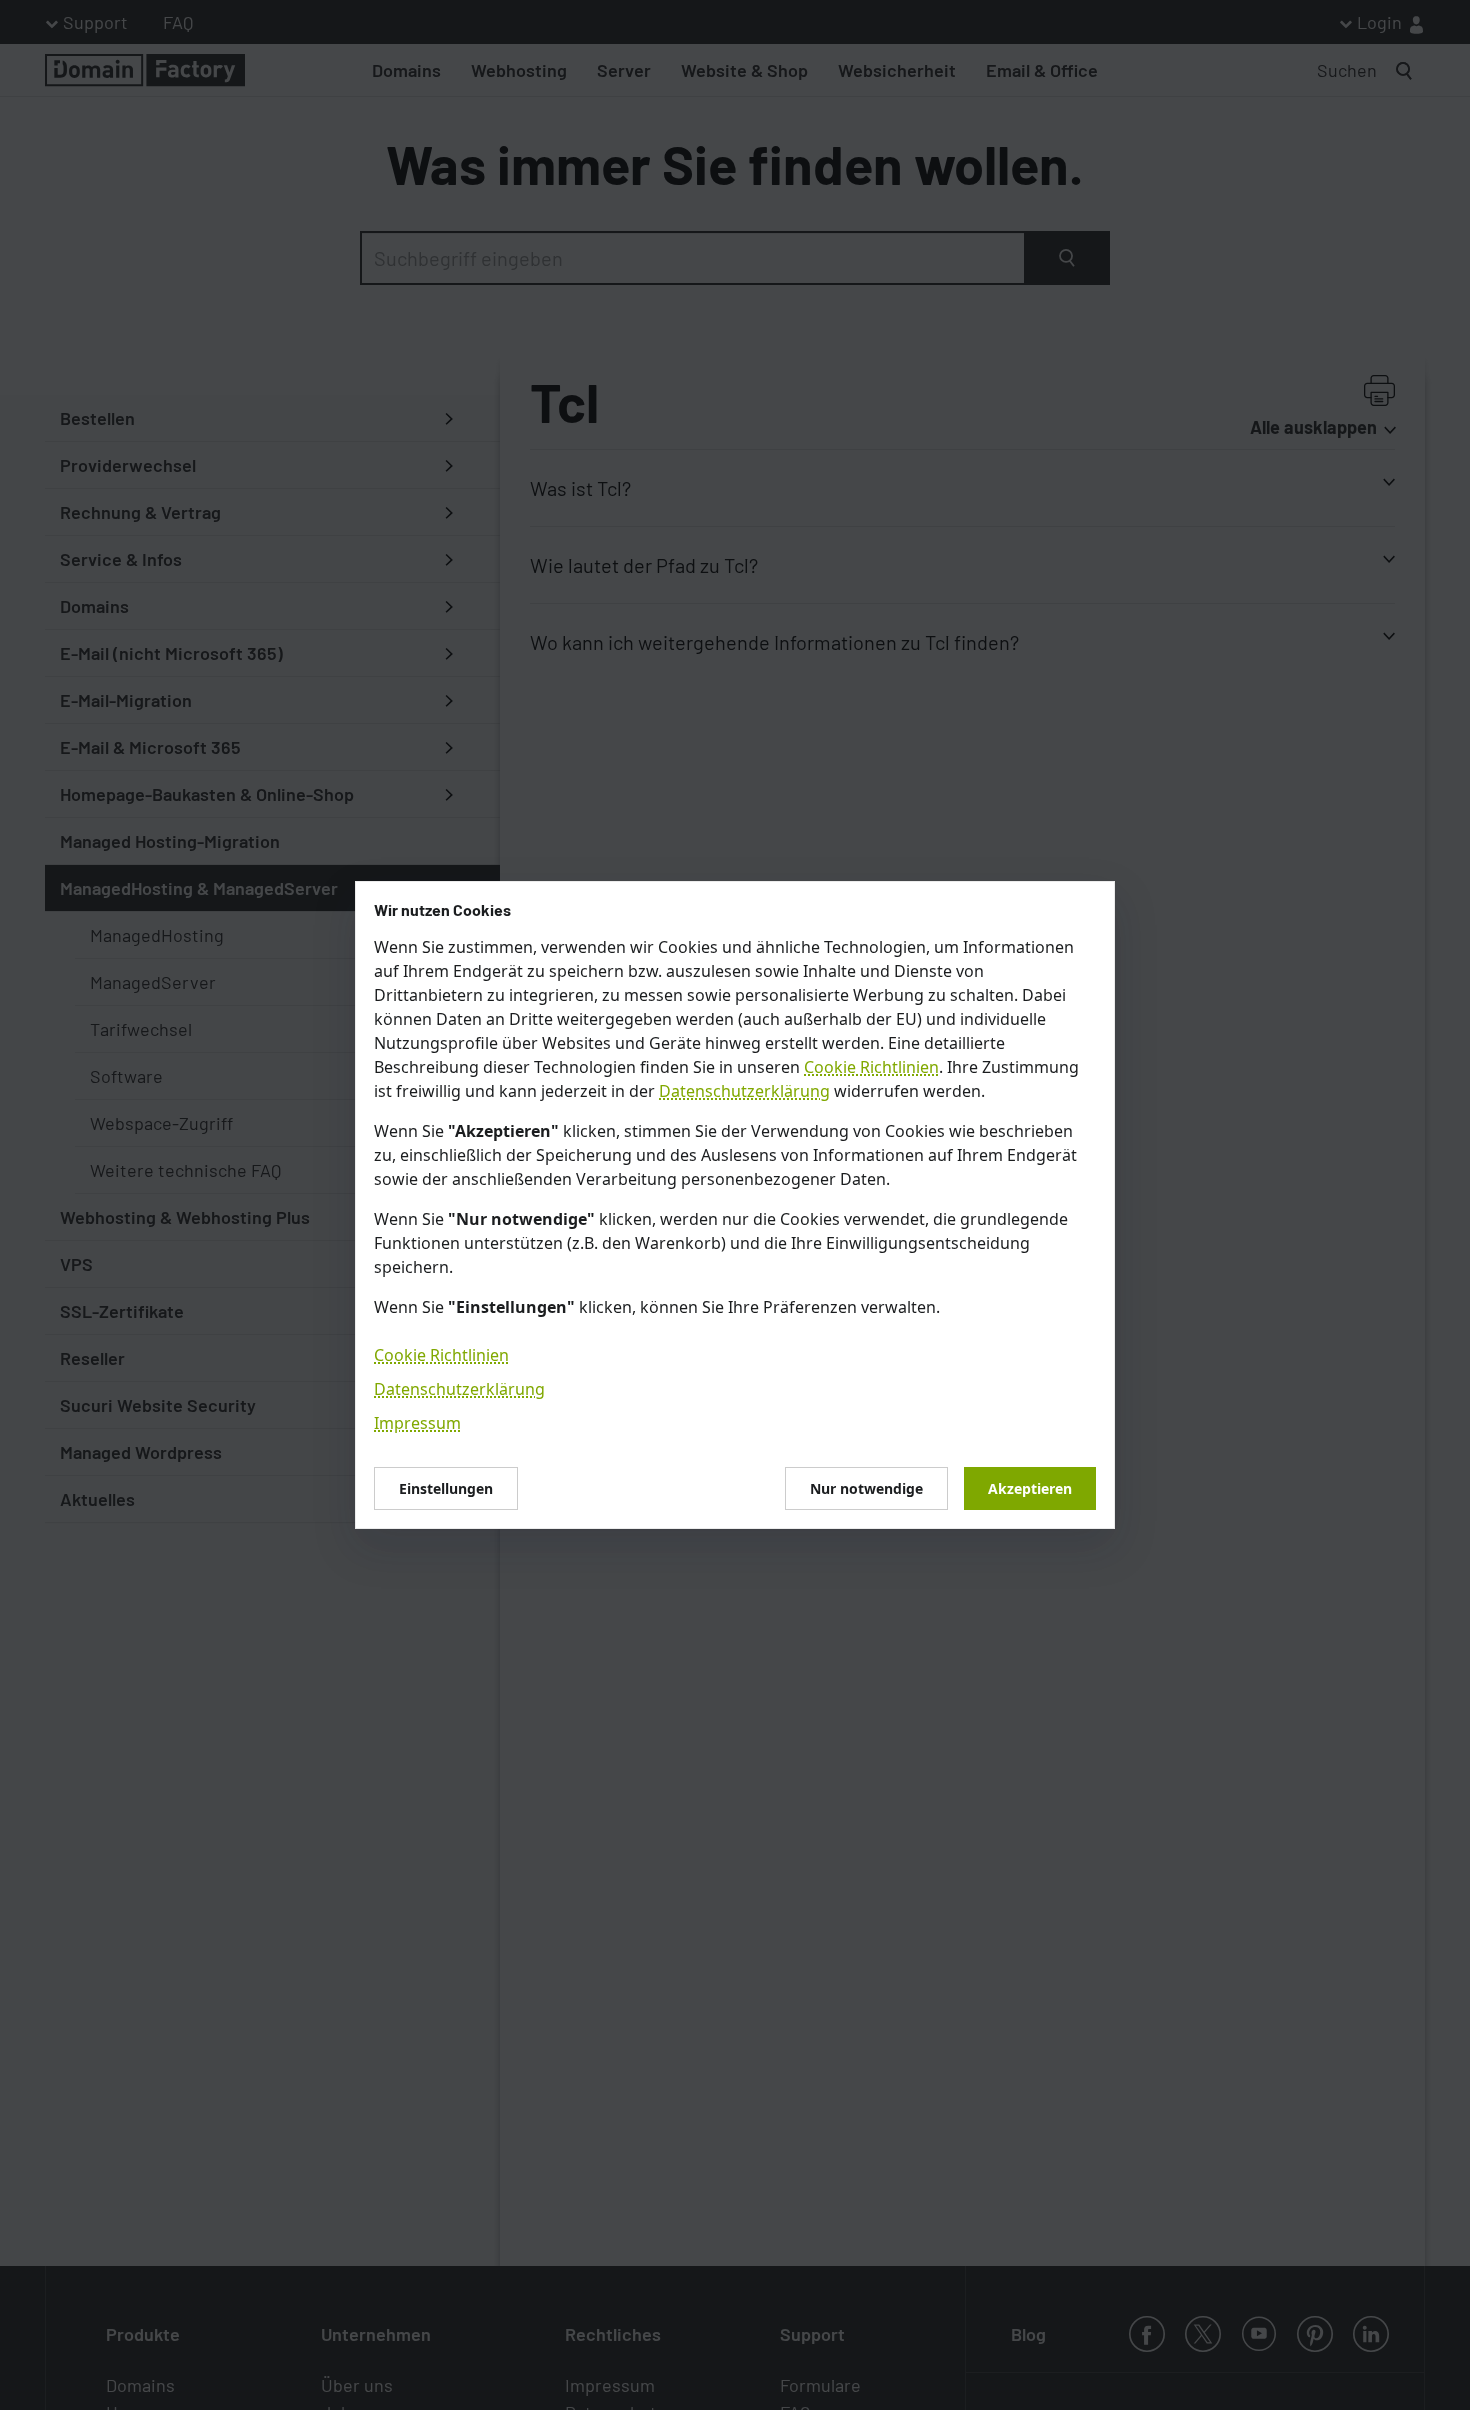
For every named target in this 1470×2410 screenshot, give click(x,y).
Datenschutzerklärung (744, 1091)
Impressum (417, 1423)
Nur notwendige (866, 1488)
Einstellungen (446, 1488)
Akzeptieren (1030, 1488)
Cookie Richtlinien (871, 1067)
